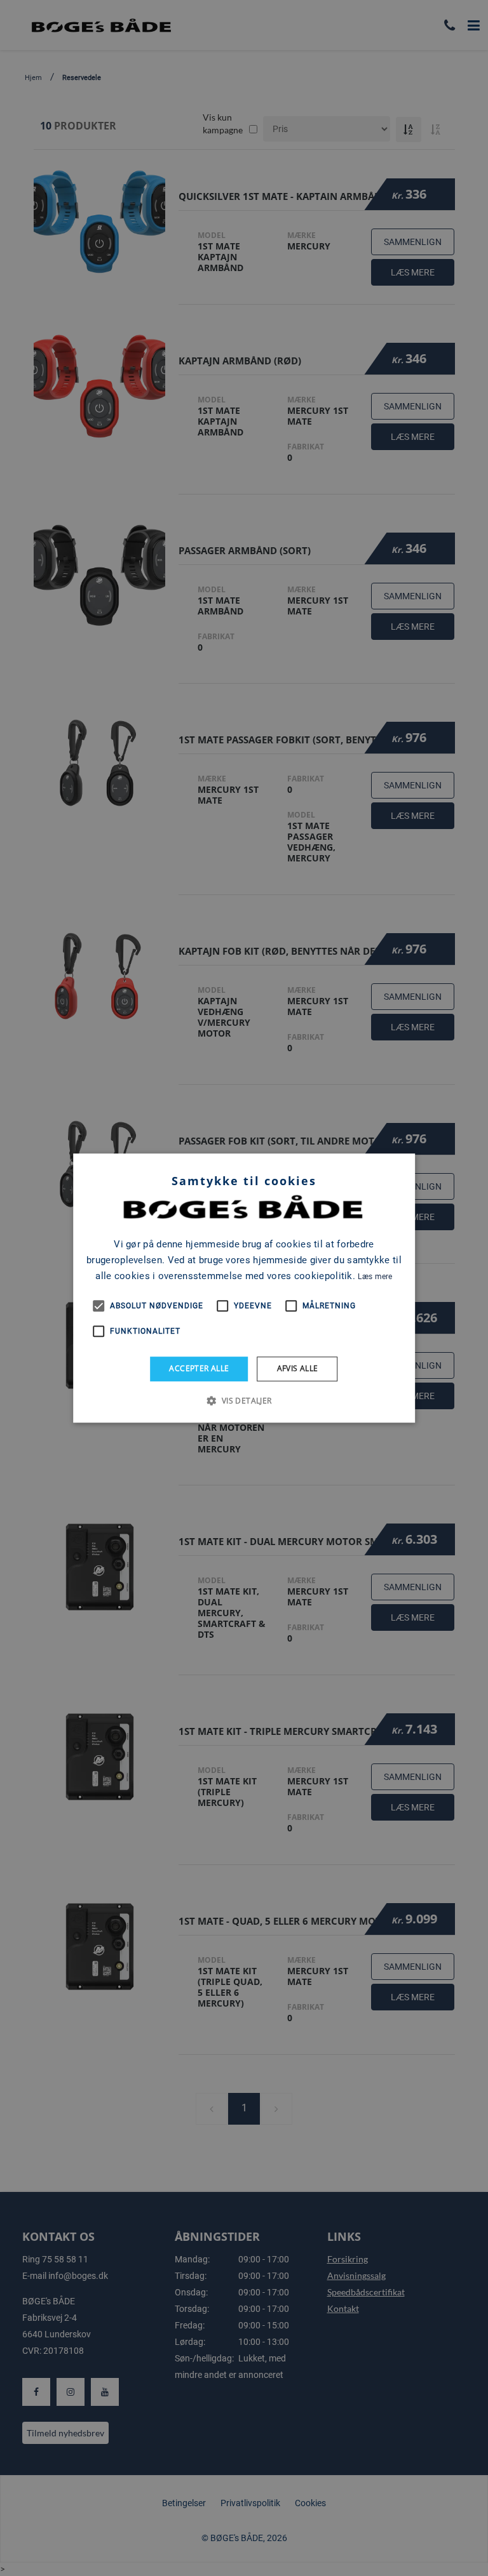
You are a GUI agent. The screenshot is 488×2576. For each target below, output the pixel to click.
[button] (244, 1400)
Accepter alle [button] (199, 1368)
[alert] (244, 1288)
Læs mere (375, 1277)
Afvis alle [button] (298, 1368)
